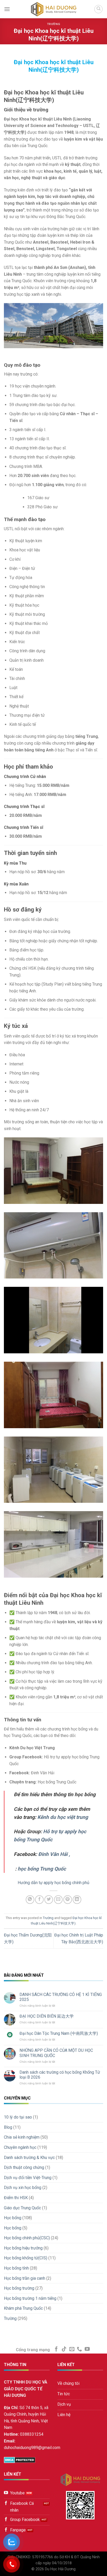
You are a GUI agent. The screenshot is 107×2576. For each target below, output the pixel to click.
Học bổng (13, 2218)
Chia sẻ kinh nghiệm (22, 2137)
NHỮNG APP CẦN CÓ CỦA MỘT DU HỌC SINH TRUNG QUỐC (56, 2053)
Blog (8, 2127)
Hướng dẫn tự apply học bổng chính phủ (53, 1883)
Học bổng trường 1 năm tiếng (30, 2298)
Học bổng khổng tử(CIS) (26, 2258)
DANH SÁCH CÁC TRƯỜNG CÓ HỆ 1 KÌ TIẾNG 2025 (61, 1997)
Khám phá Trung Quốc (23, 2308)
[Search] (98, 9)
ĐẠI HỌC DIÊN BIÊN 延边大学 (47, 2016)
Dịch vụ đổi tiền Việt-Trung (28, 2178)
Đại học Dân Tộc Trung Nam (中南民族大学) (59, 2033)
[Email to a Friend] (58, 1900)
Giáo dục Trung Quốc (22, 2208)
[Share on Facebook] (39, 1900)
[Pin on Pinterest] (68, 1900)
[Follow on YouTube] (87, 2349)
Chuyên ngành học (20, 2147)
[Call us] (79, 2349)
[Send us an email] (72, 2349)
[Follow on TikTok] (64, 2349)
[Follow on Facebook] (56, 2349)
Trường (53, 24)
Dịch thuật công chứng (24, 2167)
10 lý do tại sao (18, 2117)
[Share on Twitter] (49, 1900)
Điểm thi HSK (16, 2198)
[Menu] (7, 9)
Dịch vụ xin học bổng (23, 2188)
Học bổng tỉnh (16, 2268)
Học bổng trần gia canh (25, 2278)
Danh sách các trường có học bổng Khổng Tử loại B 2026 (60, 2075)
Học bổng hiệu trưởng (23, 2248)
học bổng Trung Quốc (42, 1869)
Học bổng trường (19, 2288)
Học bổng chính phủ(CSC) (27, 2238)
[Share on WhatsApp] (30, 1900)
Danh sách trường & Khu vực (29, 2158)
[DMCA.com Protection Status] (20, 2460)
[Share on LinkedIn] (77, 1900)
